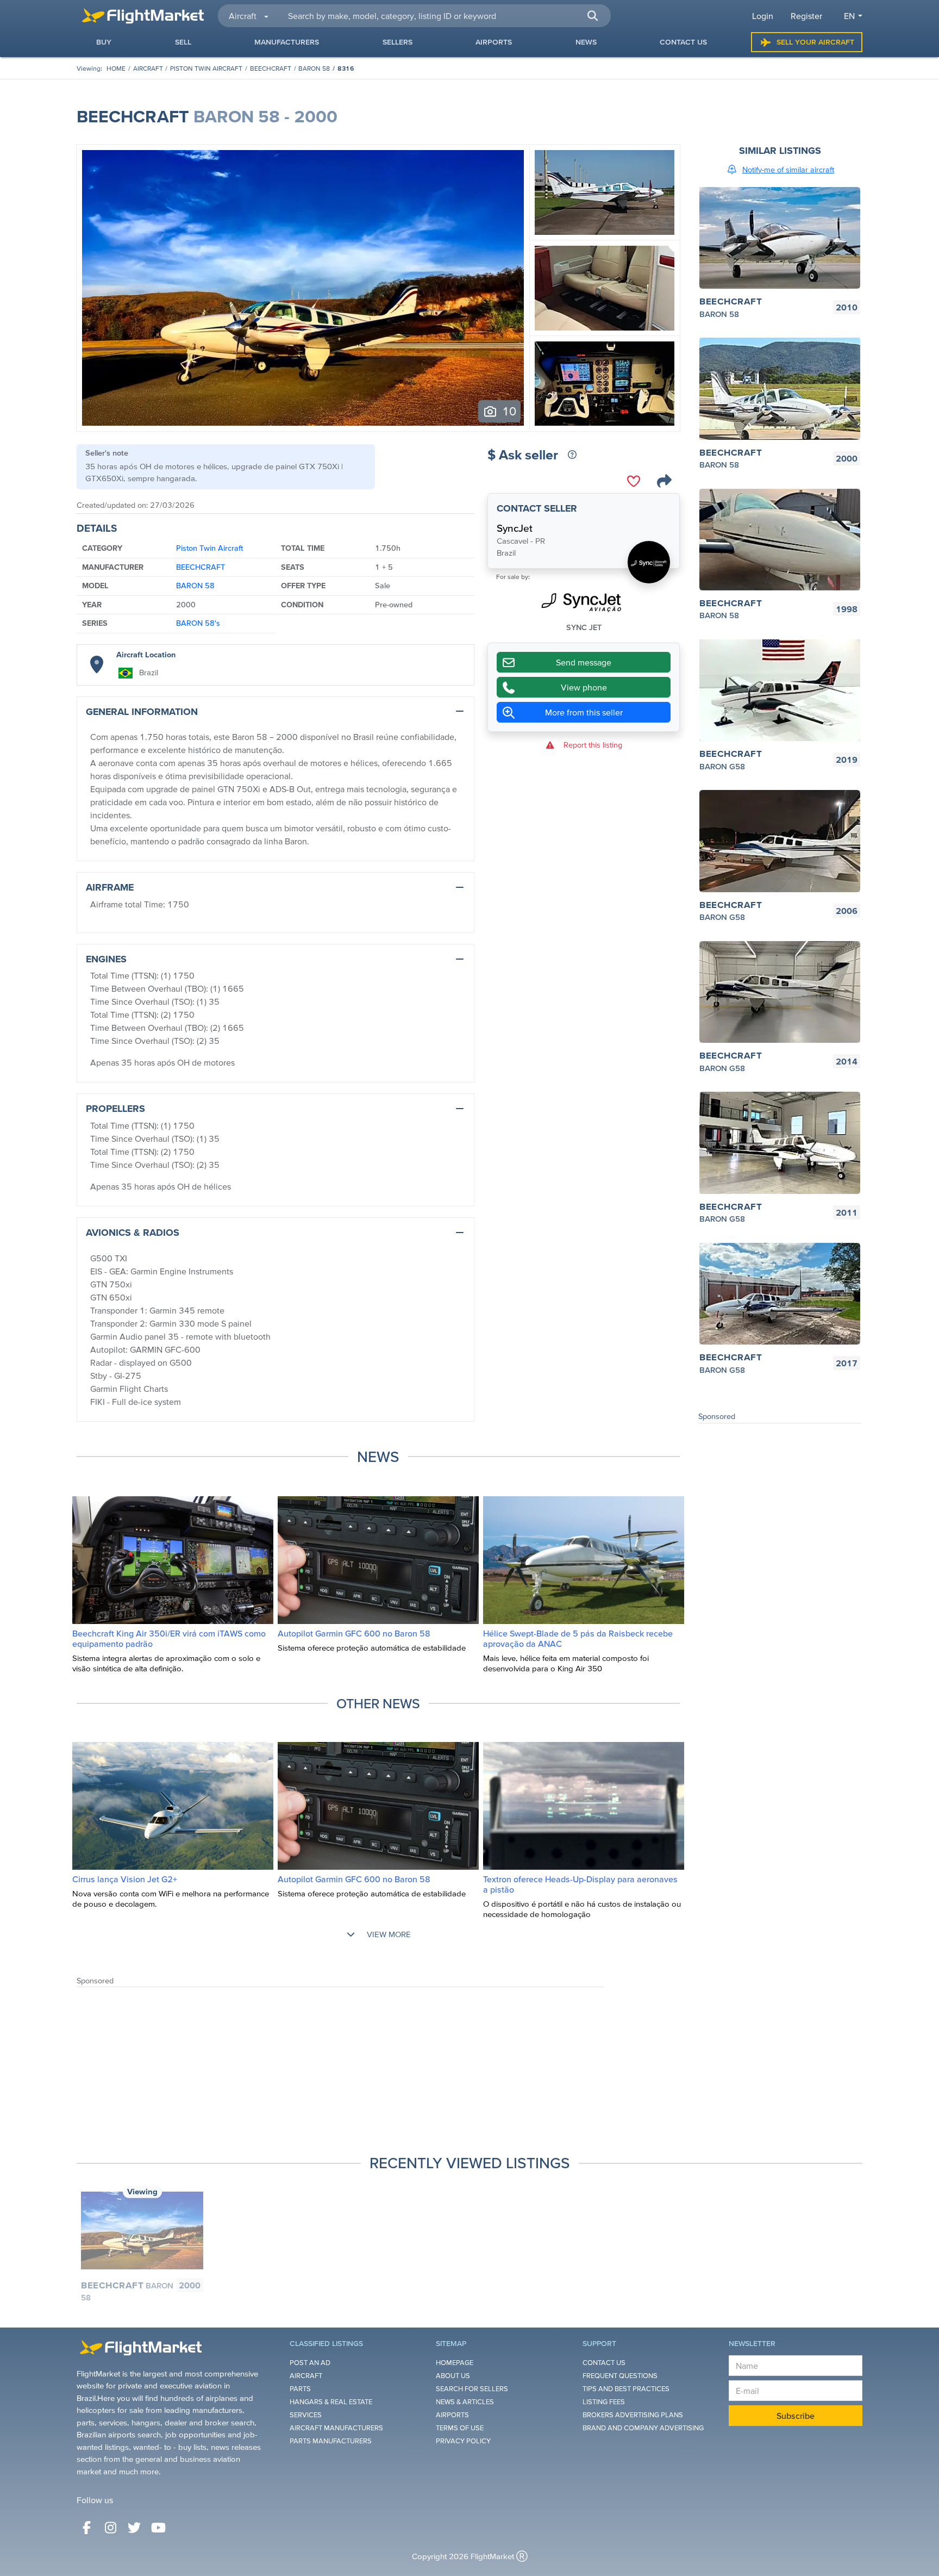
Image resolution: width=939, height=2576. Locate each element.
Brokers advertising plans (633, 2415)
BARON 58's (198, 623)
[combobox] (443, 16)
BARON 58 (314, 68)
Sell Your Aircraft (815, 42)
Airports (452, 2415)
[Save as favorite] (634, 481)
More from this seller (584, 713)
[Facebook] (86, 2528)
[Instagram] (110, 2528)
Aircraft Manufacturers (336, 2428)
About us (453, 2376)
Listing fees (604, 2402)
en (849, 16)
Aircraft (306, 2376)
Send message (584, 663)
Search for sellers (472, 2389)
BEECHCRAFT (271, 68)
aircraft (148, 68)
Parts (300, 2389)
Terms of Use (460, 2428)
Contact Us (604, 2363)
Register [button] (806, 16)
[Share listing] (664, 481)
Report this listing (593, 745)
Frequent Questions (620, 2376)
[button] (592, 16)
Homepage (455, 2363)
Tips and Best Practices (626, 2389)
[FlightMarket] (143, 16)
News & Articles (465, 2402)
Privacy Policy (463, 2441)
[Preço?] (572, 455)
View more (388, 1934)
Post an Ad (310, 2363)
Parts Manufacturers (331, 2441)
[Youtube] (158, 2528)
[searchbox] (443, 16)
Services (306, 2415)
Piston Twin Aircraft (206, 68)
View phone (584, 688)
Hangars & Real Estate (331, 2402)
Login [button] (763, 16)
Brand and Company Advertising (643, 2428)
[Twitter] (134, 2528)
